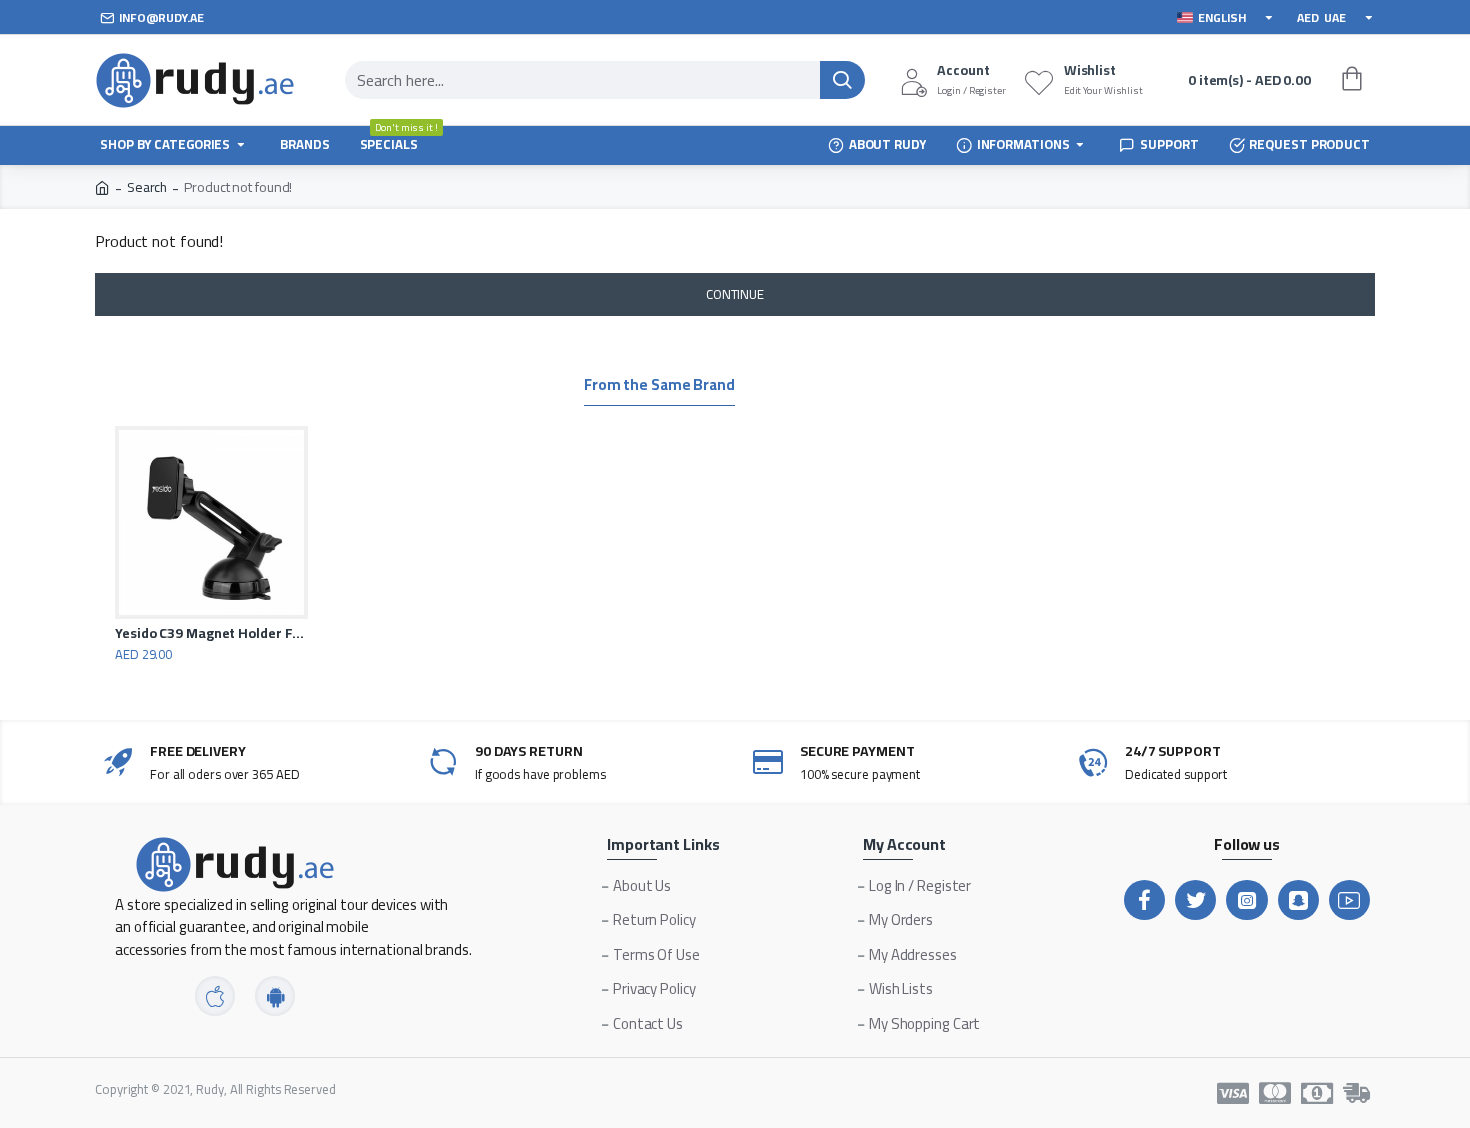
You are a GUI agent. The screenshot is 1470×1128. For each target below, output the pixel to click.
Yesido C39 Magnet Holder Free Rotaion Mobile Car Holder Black (211, 633)
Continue (735, 294)
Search (147, 187)
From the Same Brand (659, 387)
